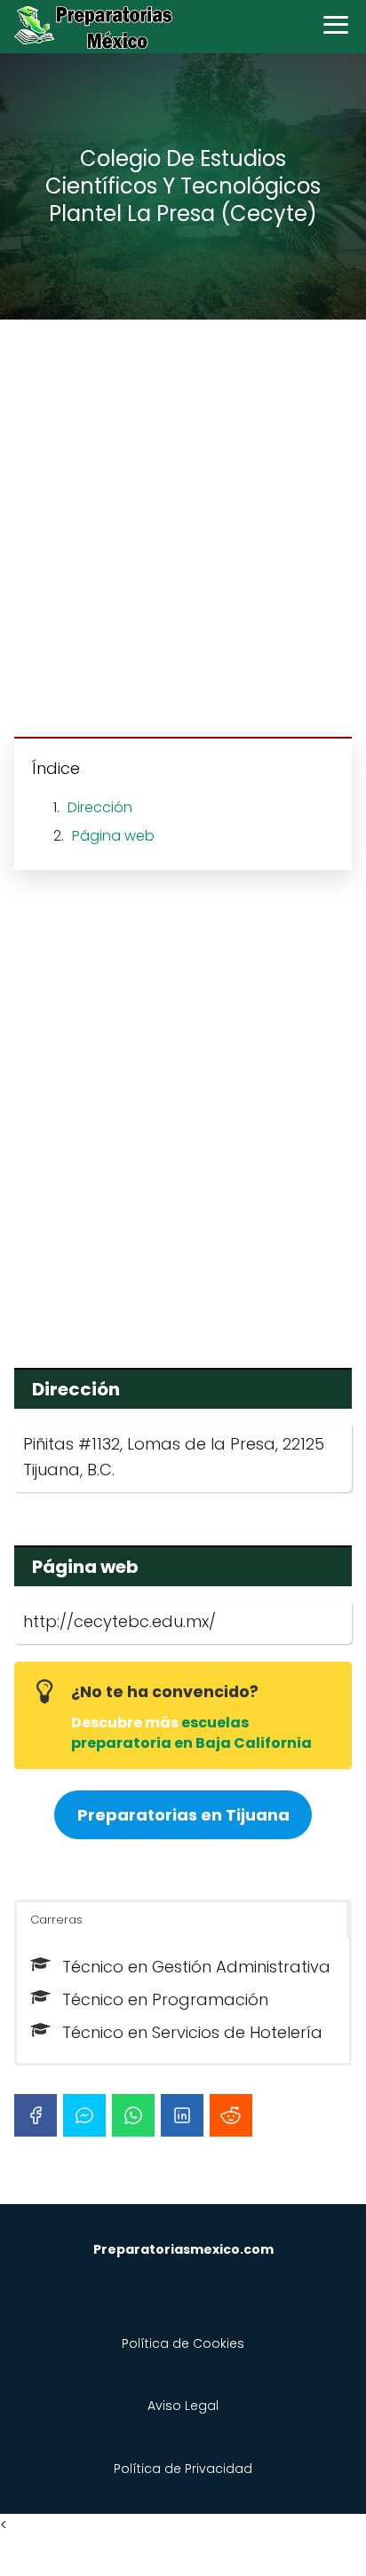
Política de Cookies (183, 2343)
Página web (113, 836)
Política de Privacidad (183, 2469)
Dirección (100, 807)
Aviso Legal (183, 2406)
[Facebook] (36, 2115)
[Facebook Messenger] (84, 2115)
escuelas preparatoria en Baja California (191, 1732)
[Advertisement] (183, 531)
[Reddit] (231, 2115)
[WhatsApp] (133, 2115)
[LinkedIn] (182, 2115)
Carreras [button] (56, 1920)
